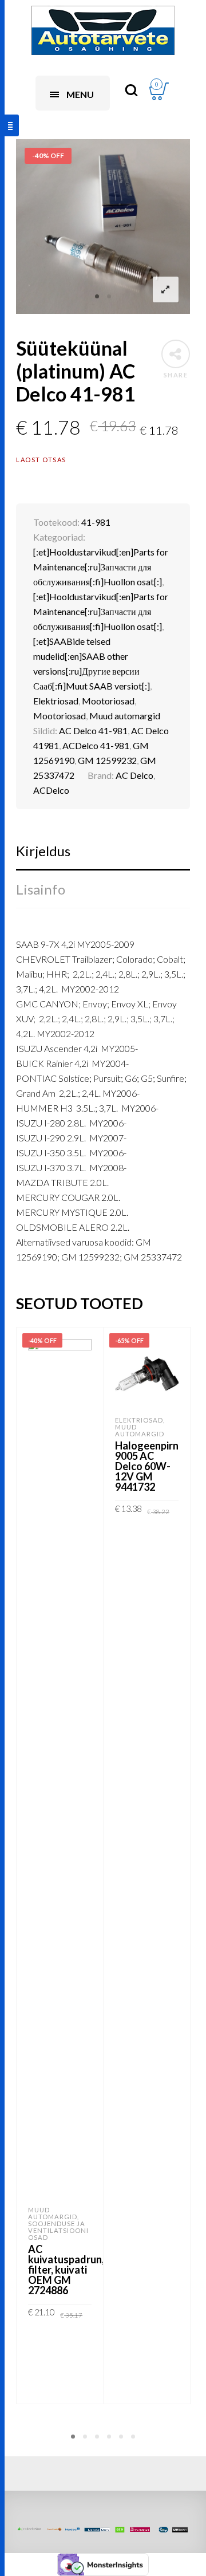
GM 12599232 (107, 760)
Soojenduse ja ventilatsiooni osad (58, 2230)
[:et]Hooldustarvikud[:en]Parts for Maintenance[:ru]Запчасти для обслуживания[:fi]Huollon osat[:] (101, 567)
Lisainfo (41, 889)
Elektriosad (56, 701)
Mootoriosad (108, 701)
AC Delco (134, 775)
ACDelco (51, 790)
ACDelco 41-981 (96, 745)
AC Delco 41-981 (93, 730)
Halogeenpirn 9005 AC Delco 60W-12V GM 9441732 (147, 1466)
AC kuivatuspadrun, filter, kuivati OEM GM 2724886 (66, 2270)
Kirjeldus (43, 851)
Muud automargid (125, 716)
